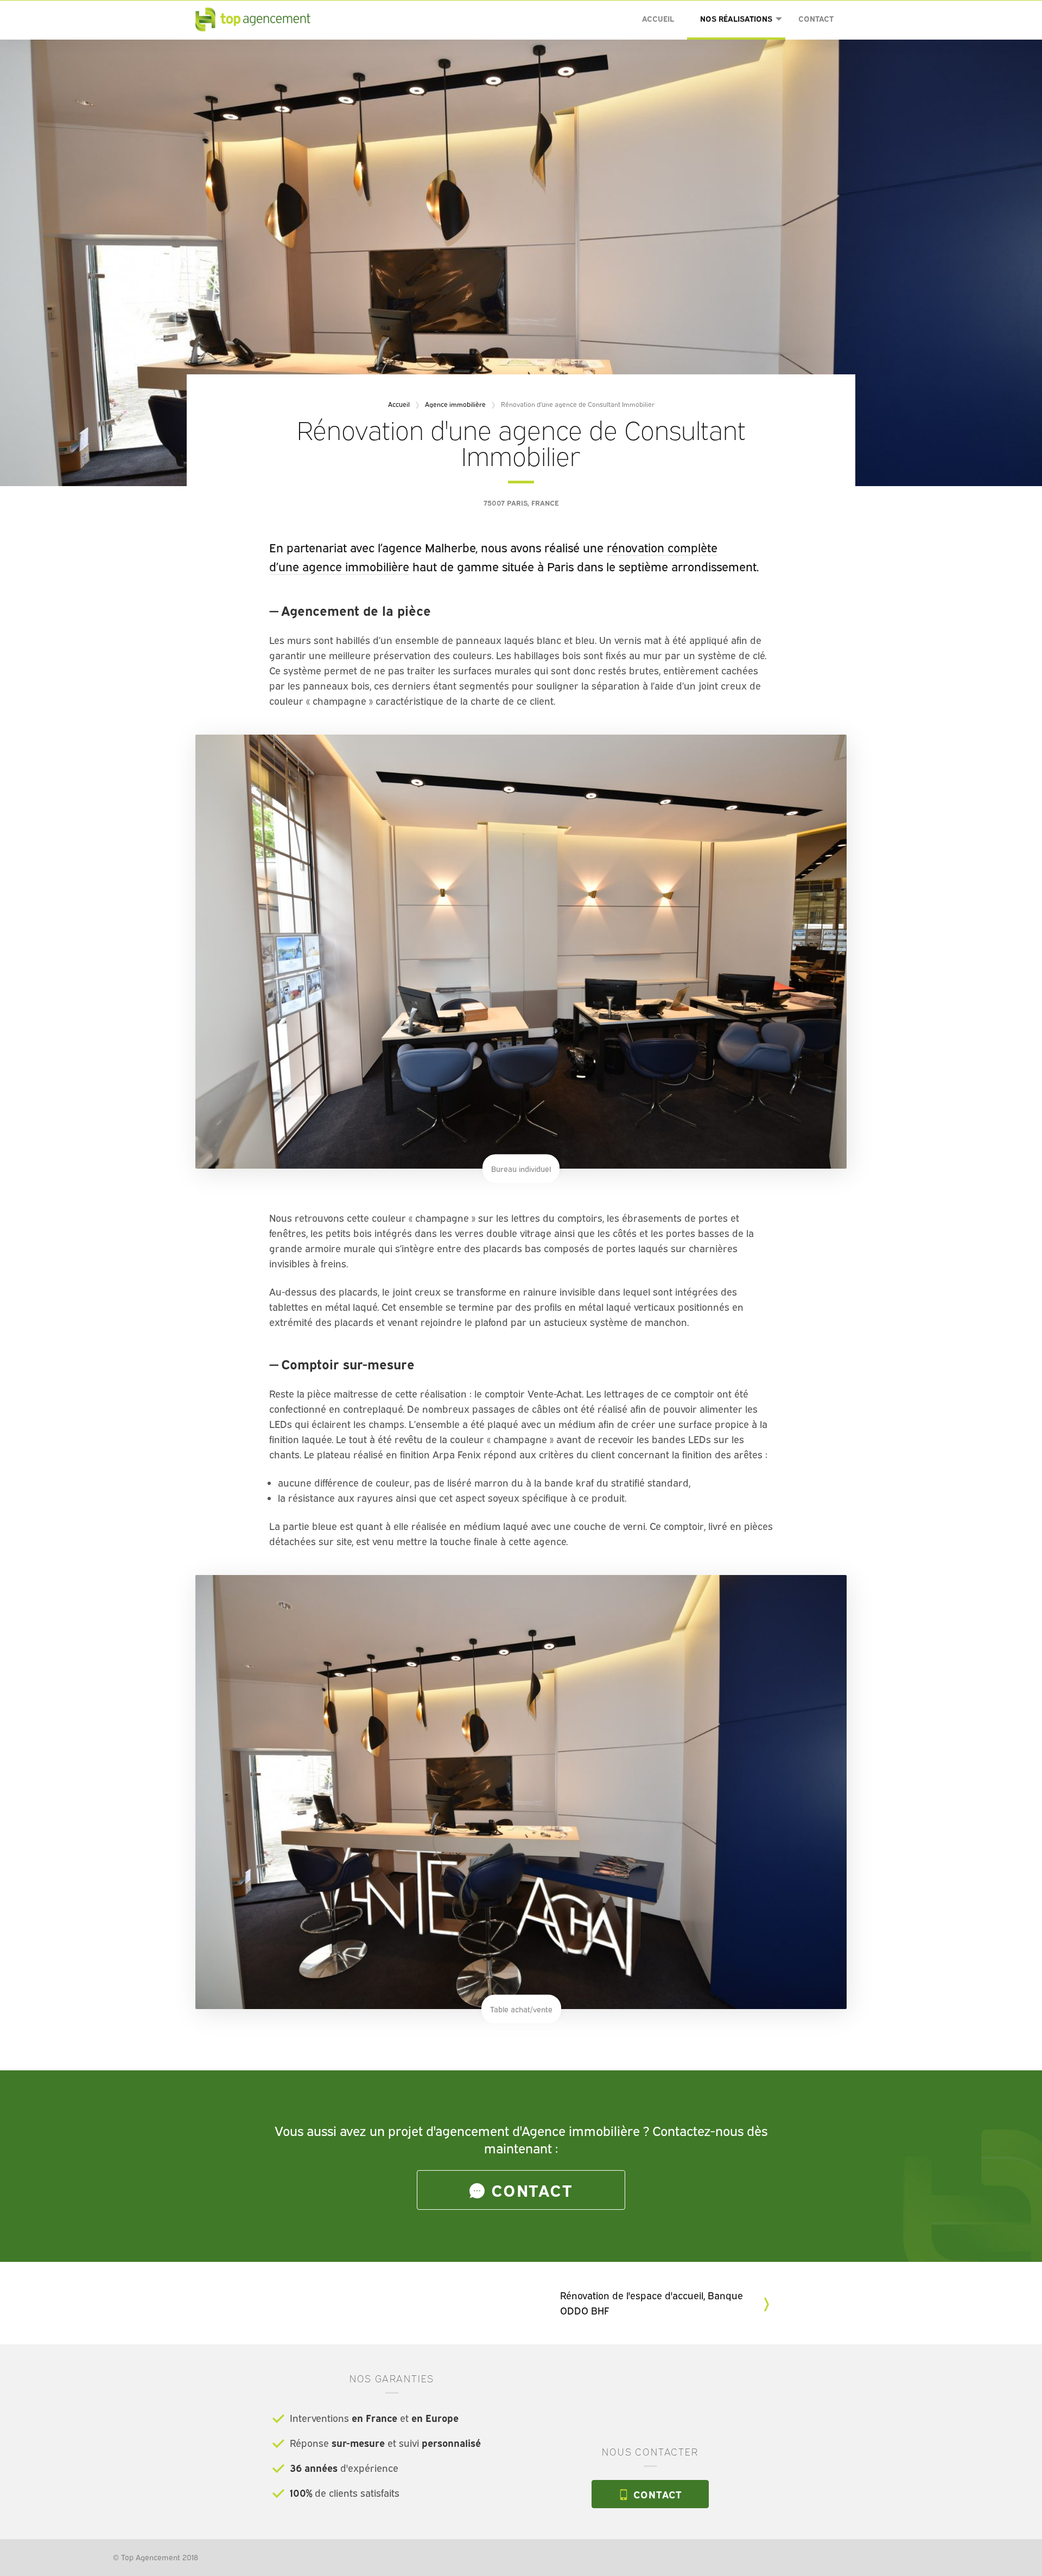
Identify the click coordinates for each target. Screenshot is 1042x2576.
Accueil (658, 19)
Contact (816, 19)
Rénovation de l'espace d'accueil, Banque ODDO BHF (652, 2303)
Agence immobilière (455, 404)
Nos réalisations (736, 19)
